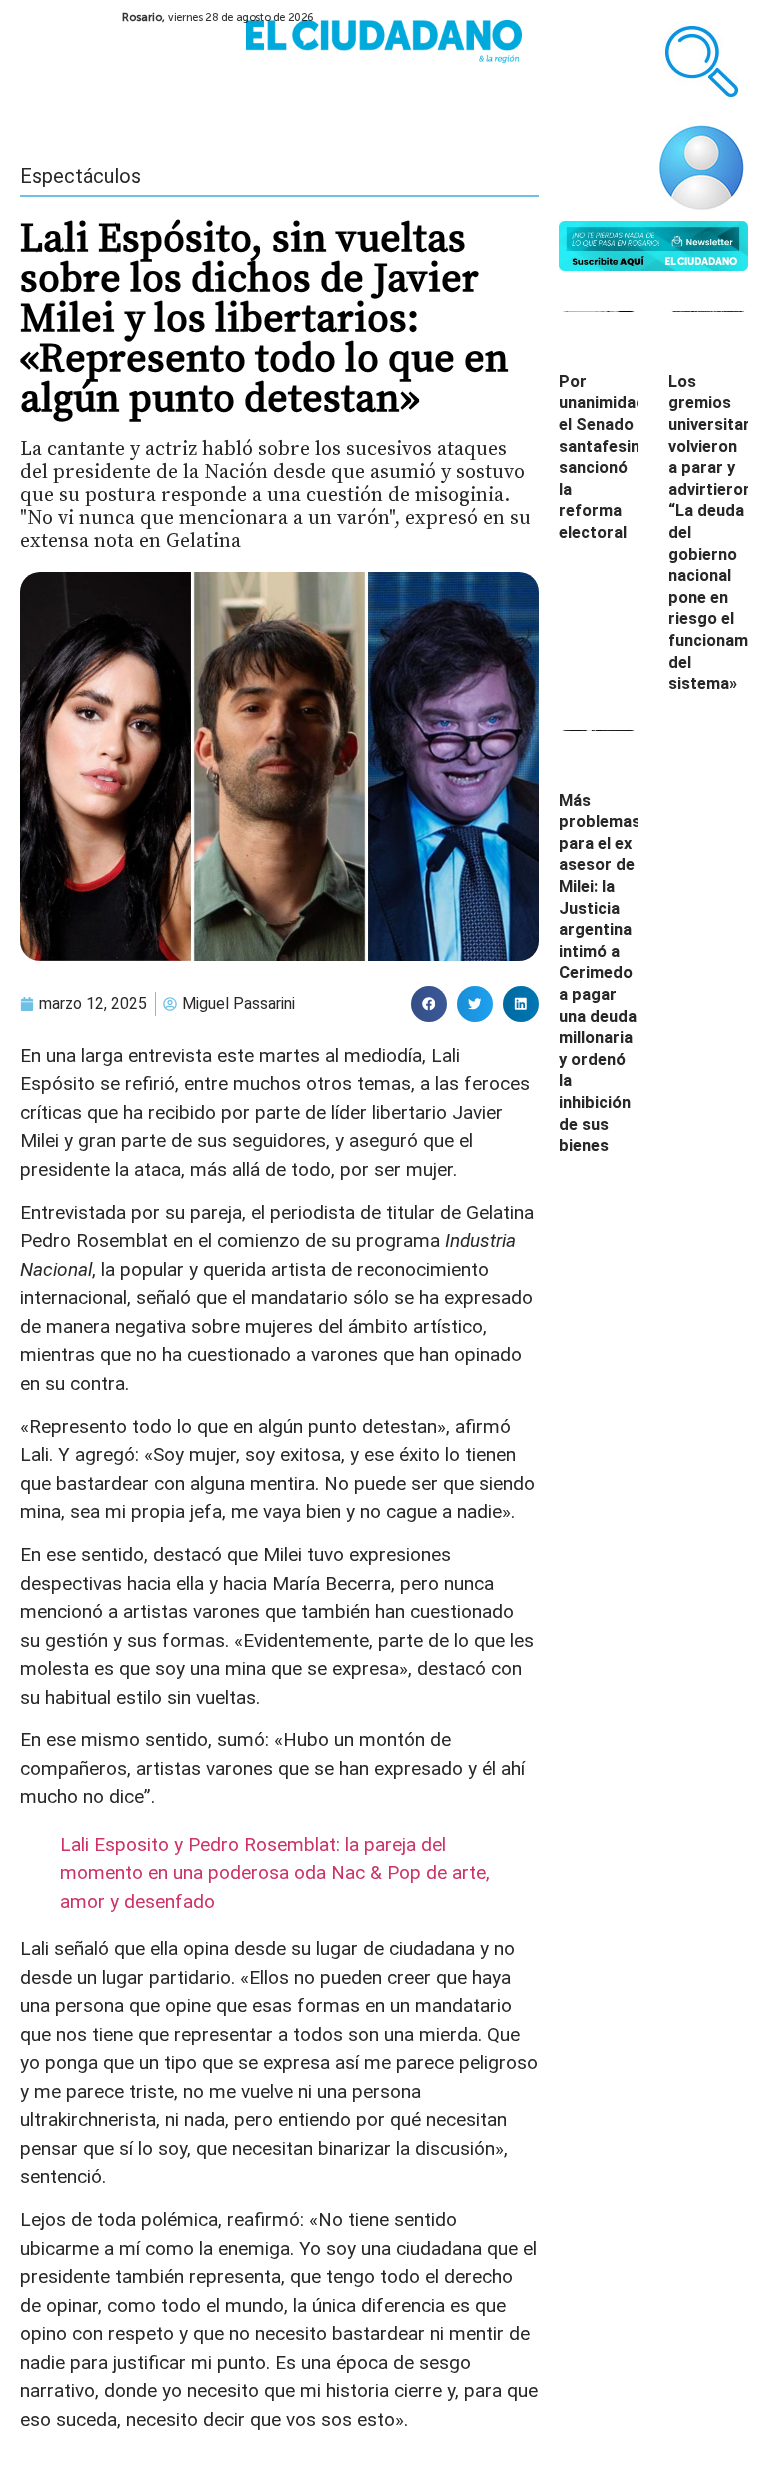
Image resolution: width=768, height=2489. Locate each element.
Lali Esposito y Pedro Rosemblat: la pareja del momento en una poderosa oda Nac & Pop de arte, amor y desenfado (275, 1873)
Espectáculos (80, 176)
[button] (429, 1004)
